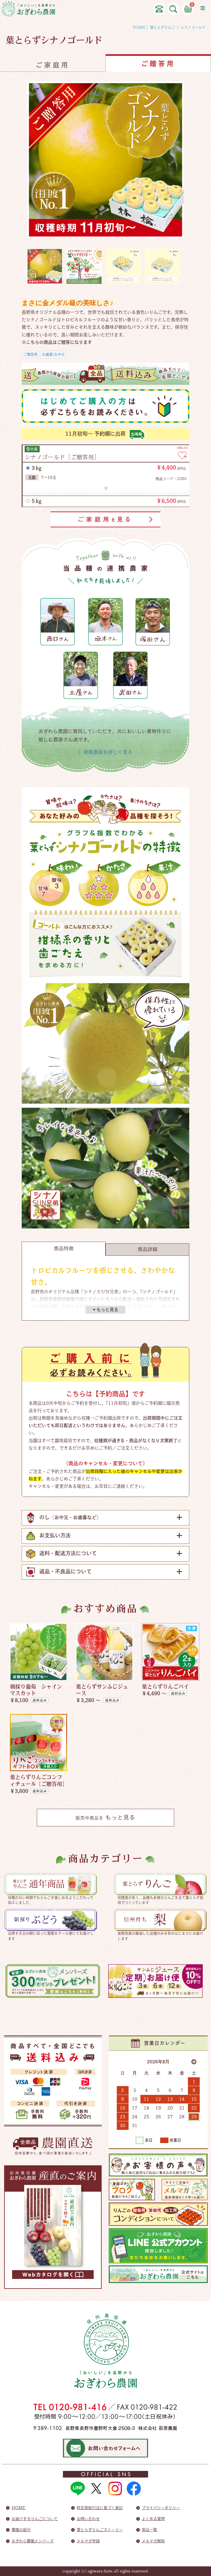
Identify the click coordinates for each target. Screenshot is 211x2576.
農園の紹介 (21, 2530)
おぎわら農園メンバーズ (33, 2541)
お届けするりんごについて (35, 2519)
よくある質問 (153, 2519)
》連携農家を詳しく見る (105, 752)
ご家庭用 (53, 65)
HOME (139, 27)
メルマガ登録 (88, 2541)
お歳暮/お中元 (53, 354)
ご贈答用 (30, 354)
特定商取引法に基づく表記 (100, 2508)
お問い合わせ (88, 2519)
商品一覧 (149, 2530)
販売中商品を (105, 1817)
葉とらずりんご (163, 27)
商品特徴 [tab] (64, 1248)
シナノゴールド (193, 27)
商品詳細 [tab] (148, 1249)
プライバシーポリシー (161, 2508)
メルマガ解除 (153, 2541)
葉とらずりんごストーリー (100, 2530)
